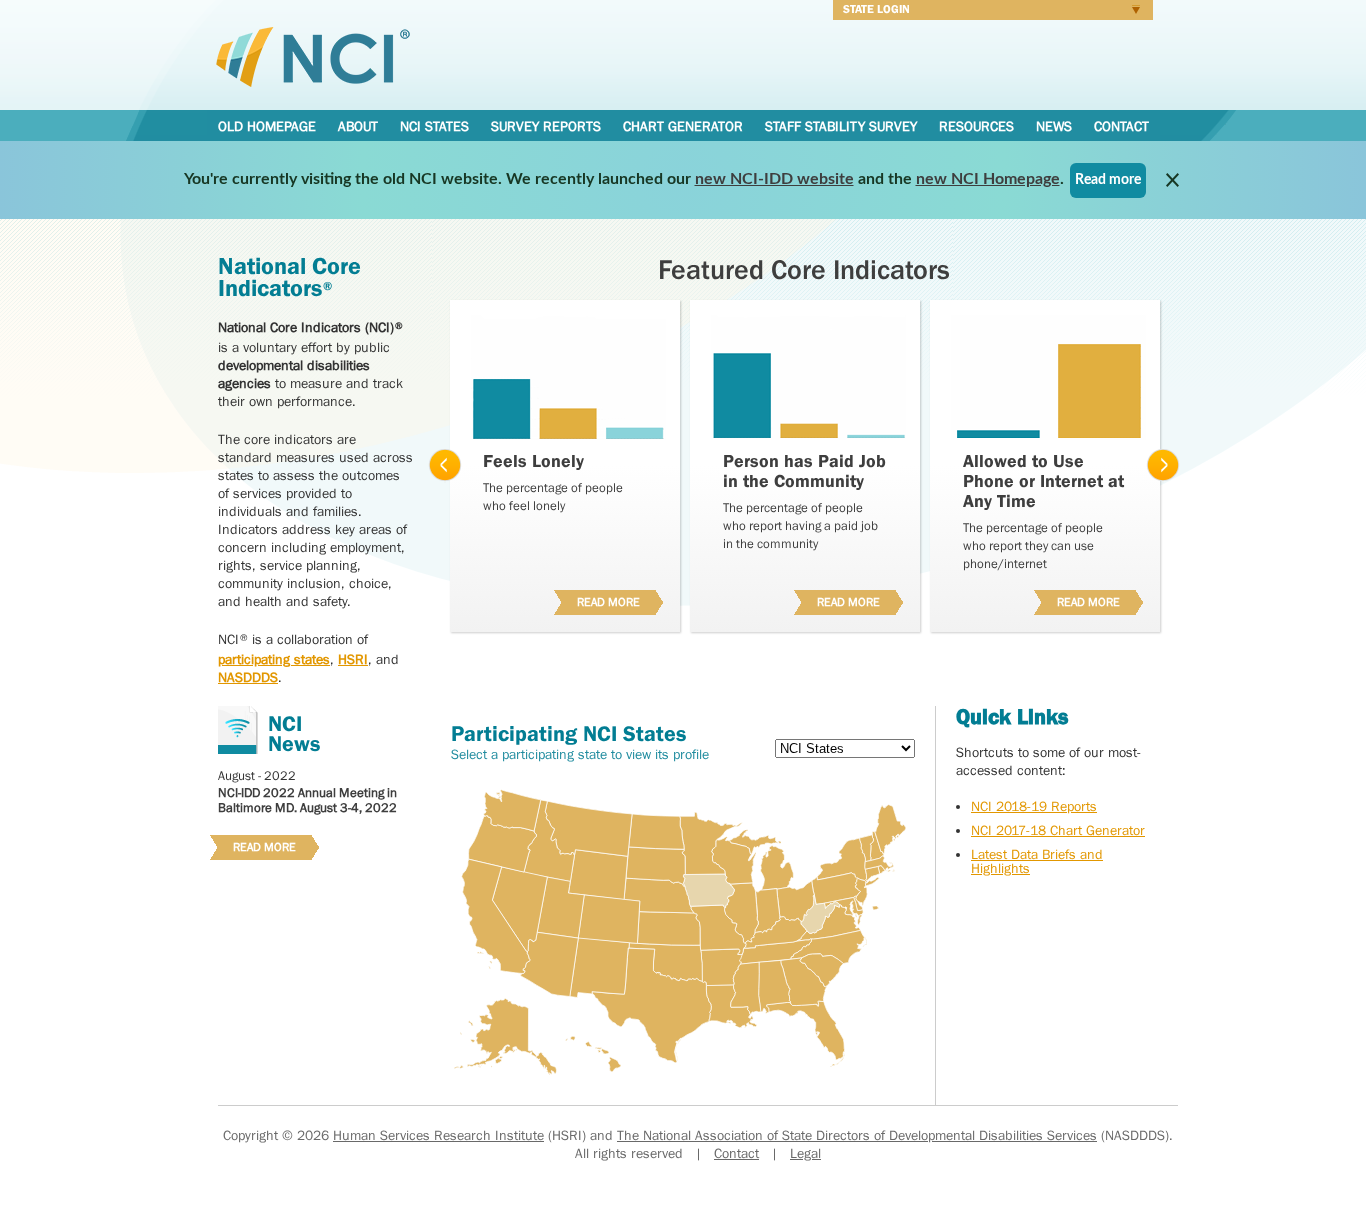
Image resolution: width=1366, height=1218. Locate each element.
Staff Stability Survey (841, 126)
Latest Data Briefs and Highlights (1037, 861)
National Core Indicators (313, 56)
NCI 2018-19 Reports (1034, 806)
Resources (976, 126)
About (358, 126)
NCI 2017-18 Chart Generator (1058, 830)
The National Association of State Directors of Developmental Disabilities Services (857, 1135)
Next (1163, 466)
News (1054, 126)
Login (988, 12)
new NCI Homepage (988, 179)
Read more (1108, 180)
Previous (445, 466)
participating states (274, 659)
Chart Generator (683, 126)
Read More (601, 600)
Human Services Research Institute (438, 1135)
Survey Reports (546, 126)
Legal (805, 1153)
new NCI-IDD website (774, 179)
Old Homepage (267, 126)
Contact (1121, 126)
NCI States (434, 126)
